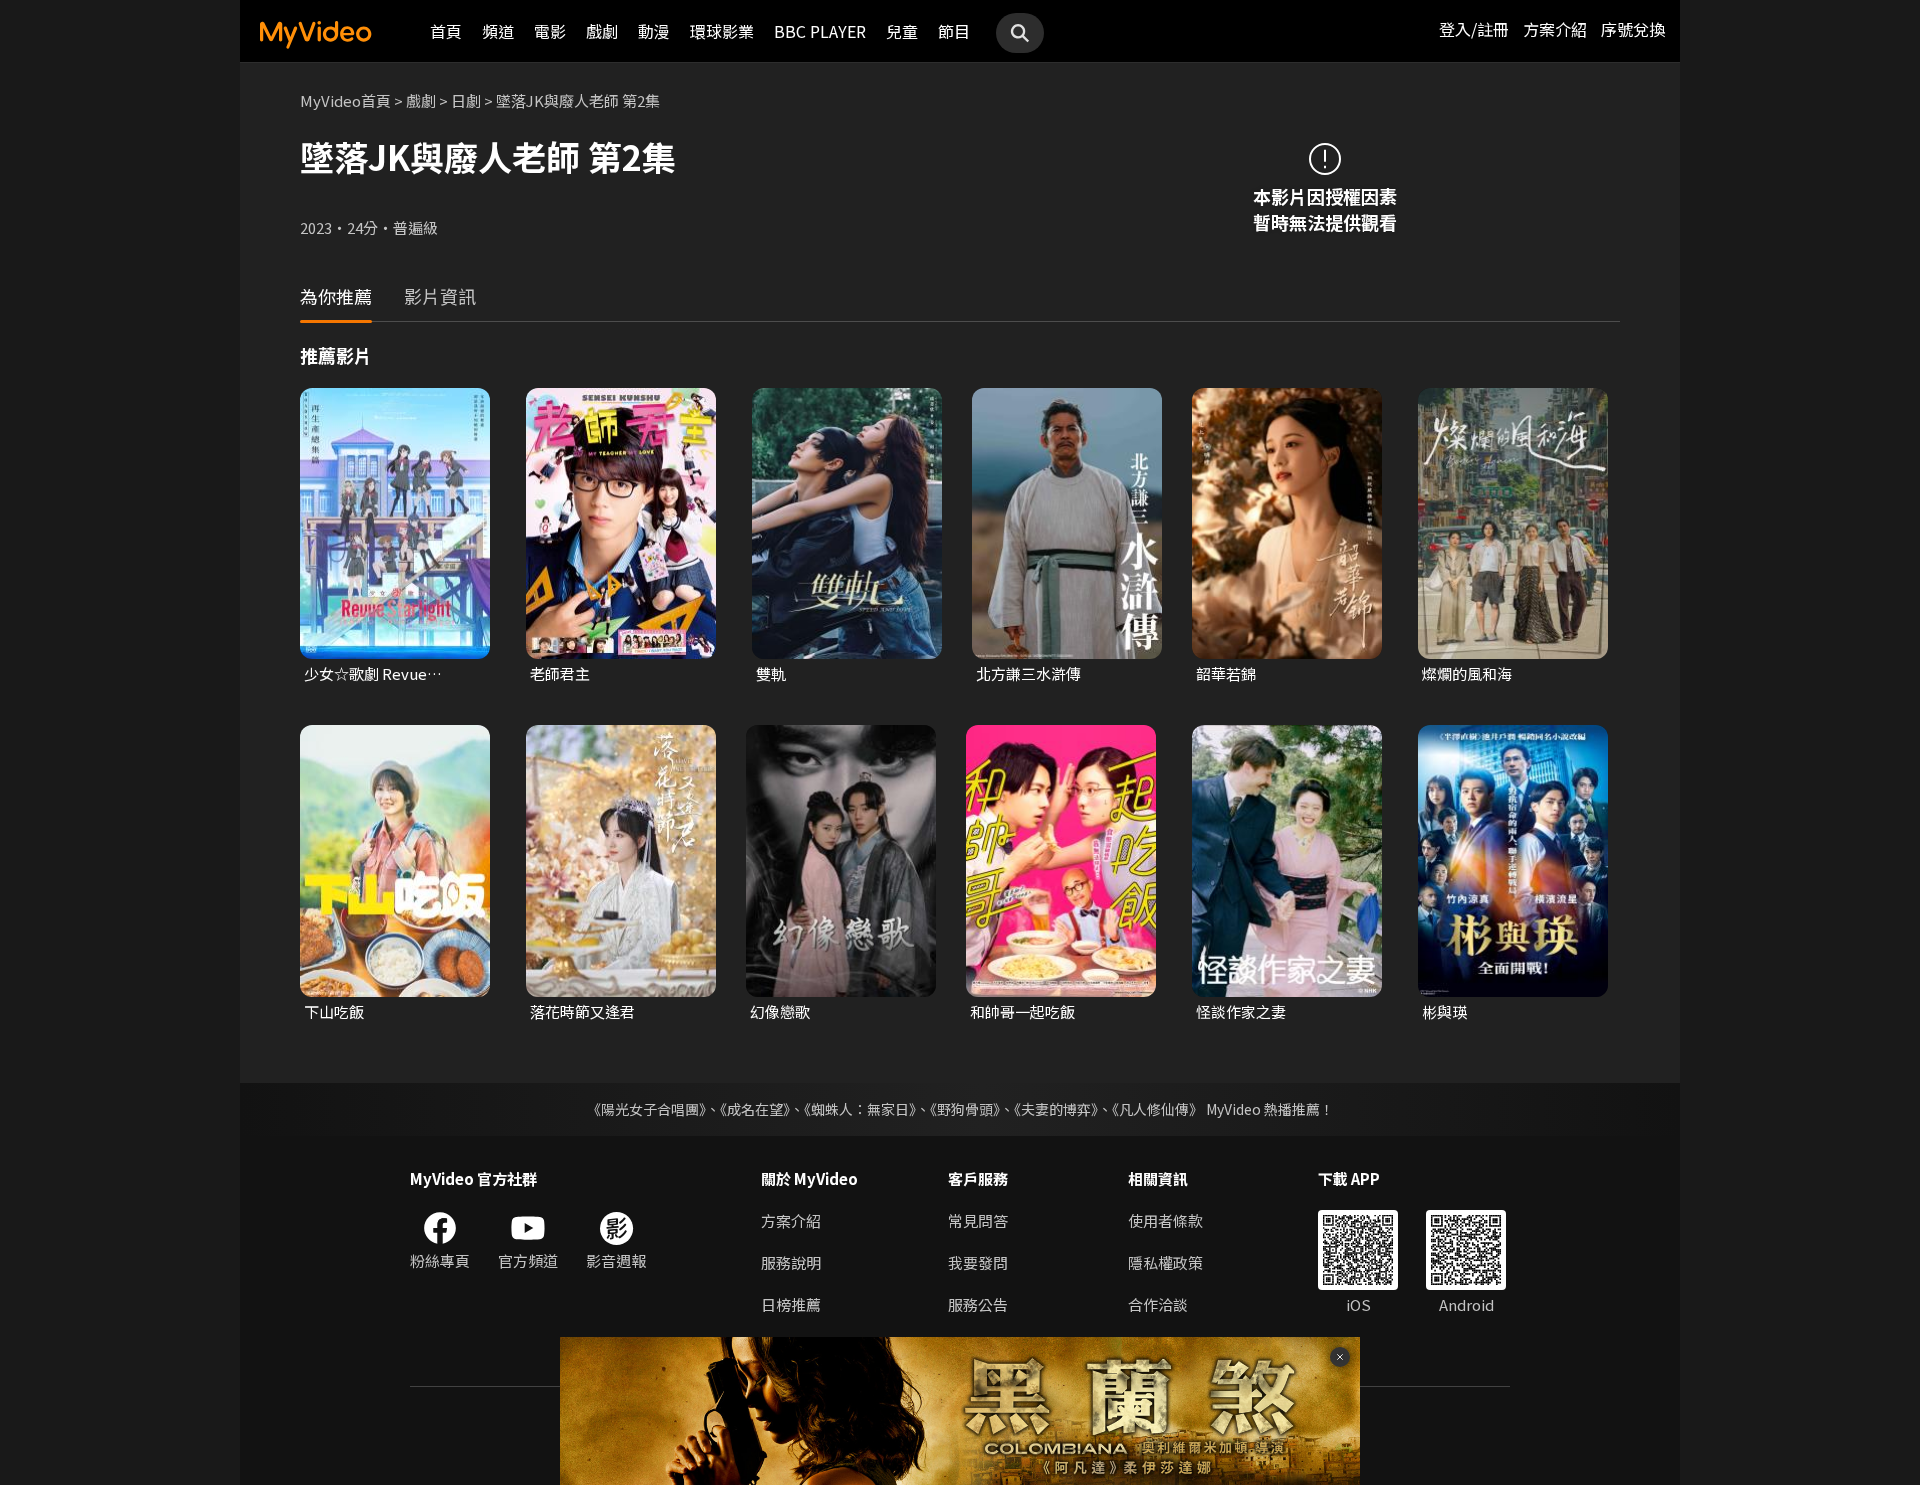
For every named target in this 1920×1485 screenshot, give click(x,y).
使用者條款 (1165, 1220)
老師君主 (560, 673)
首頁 (446, 31)
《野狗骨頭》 (965, 1109)
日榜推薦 (791, 1304)
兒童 (902, 31)
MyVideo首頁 (345, 100)
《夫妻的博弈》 (1056, 1109)
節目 (954, 31)
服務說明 (791, 1262)
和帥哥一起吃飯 (1022, 1011)
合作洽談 (1158, 1304)
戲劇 (602, 31)
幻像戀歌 (780, 1011)
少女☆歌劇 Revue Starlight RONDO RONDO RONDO (365, 674)
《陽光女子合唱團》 (646, 1109)
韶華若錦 (1226, 673)
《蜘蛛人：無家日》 (860, 1109)
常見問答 (978, 1220)
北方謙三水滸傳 (1028, 673)
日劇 (466, 100)
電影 (550, 31)
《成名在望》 (755, 1109)
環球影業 (722, 31)
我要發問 (978, 1262)
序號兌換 (1633, 29)
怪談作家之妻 (1241, 1011)
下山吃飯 (334, 1011)
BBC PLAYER (820, 31)
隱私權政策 (1165, 1262)
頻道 (498, 31)
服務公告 (978, 1304)
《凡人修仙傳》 (1157, 1109)
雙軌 (771, 673)
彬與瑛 (1444, 1011)
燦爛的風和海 (1467, 673)
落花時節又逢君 (582, 1011)
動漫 (654, 31)
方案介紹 (1555, 29)
